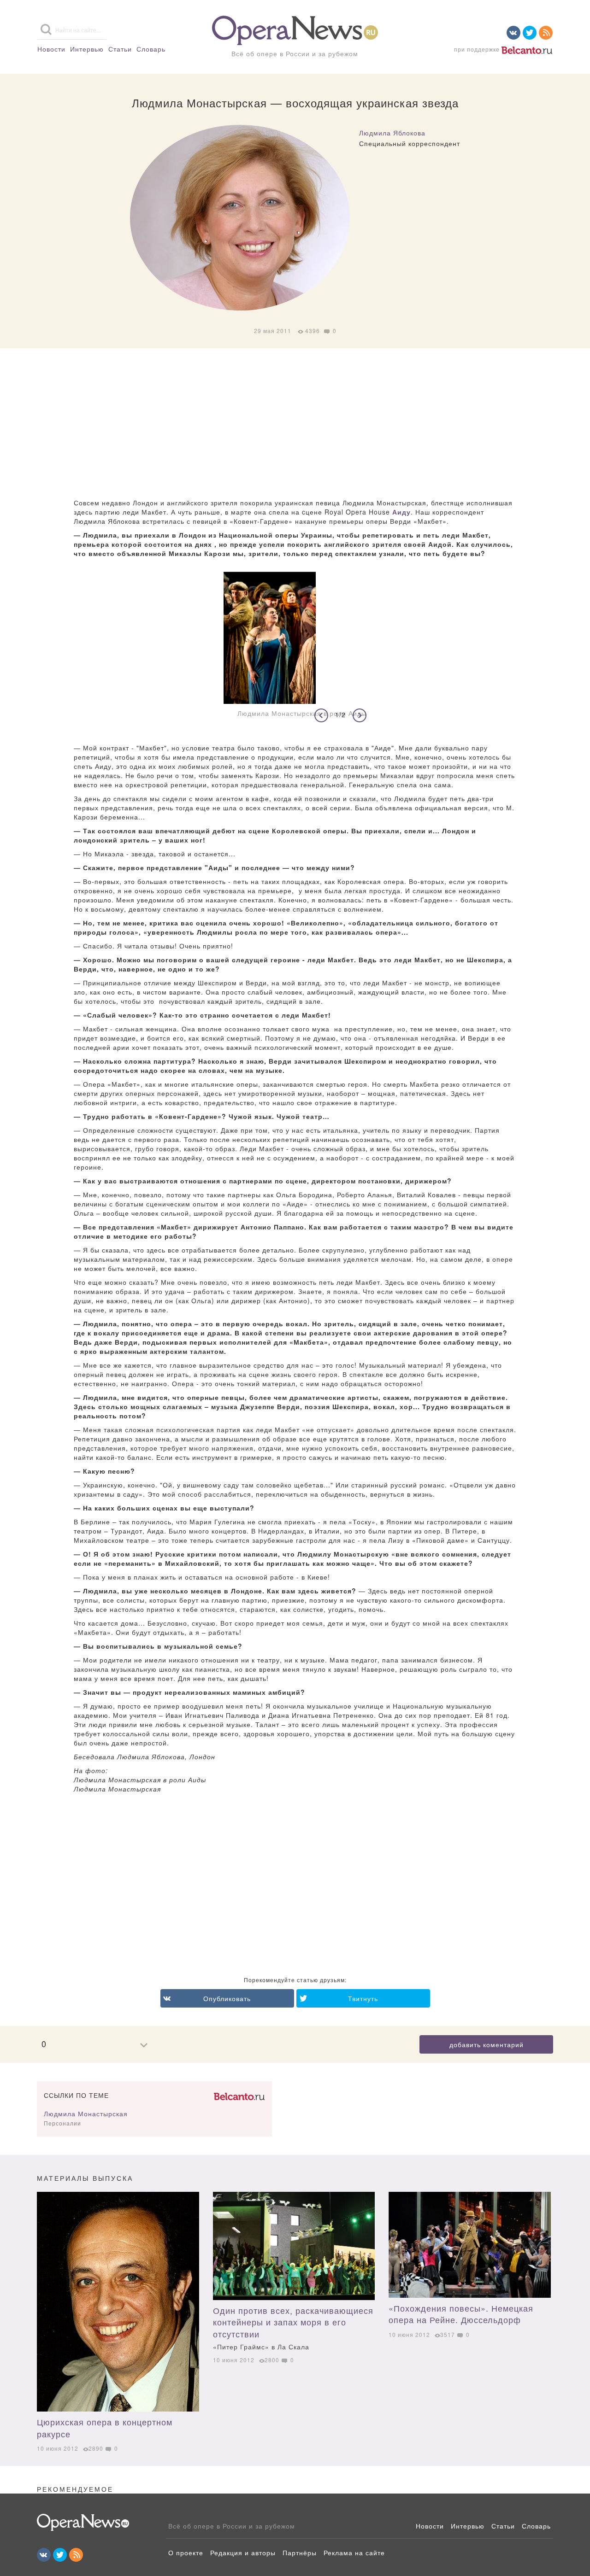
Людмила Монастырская (86, 2113)
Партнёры (300, 2553)
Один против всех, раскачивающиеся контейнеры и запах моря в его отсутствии (293, 2328)
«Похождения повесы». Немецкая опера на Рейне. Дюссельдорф (461, 2314)
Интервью (87, 49)
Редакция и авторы (243, 2553)
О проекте (186, 2553)
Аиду (401, 512)
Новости (51, 49)
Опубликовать (227, 1998)
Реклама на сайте (354, 2553)
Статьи (120, 49)
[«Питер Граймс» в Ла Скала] (294, 2246)
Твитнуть (363, 1998)
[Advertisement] (295, 424)
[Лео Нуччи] (118, 2302)
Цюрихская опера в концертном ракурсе (105, 2428)
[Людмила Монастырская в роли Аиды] (295, 638)
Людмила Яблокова (392, 133)
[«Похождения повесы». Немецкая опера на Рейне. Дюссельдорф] (470, 2245)
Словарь (151, 49)
